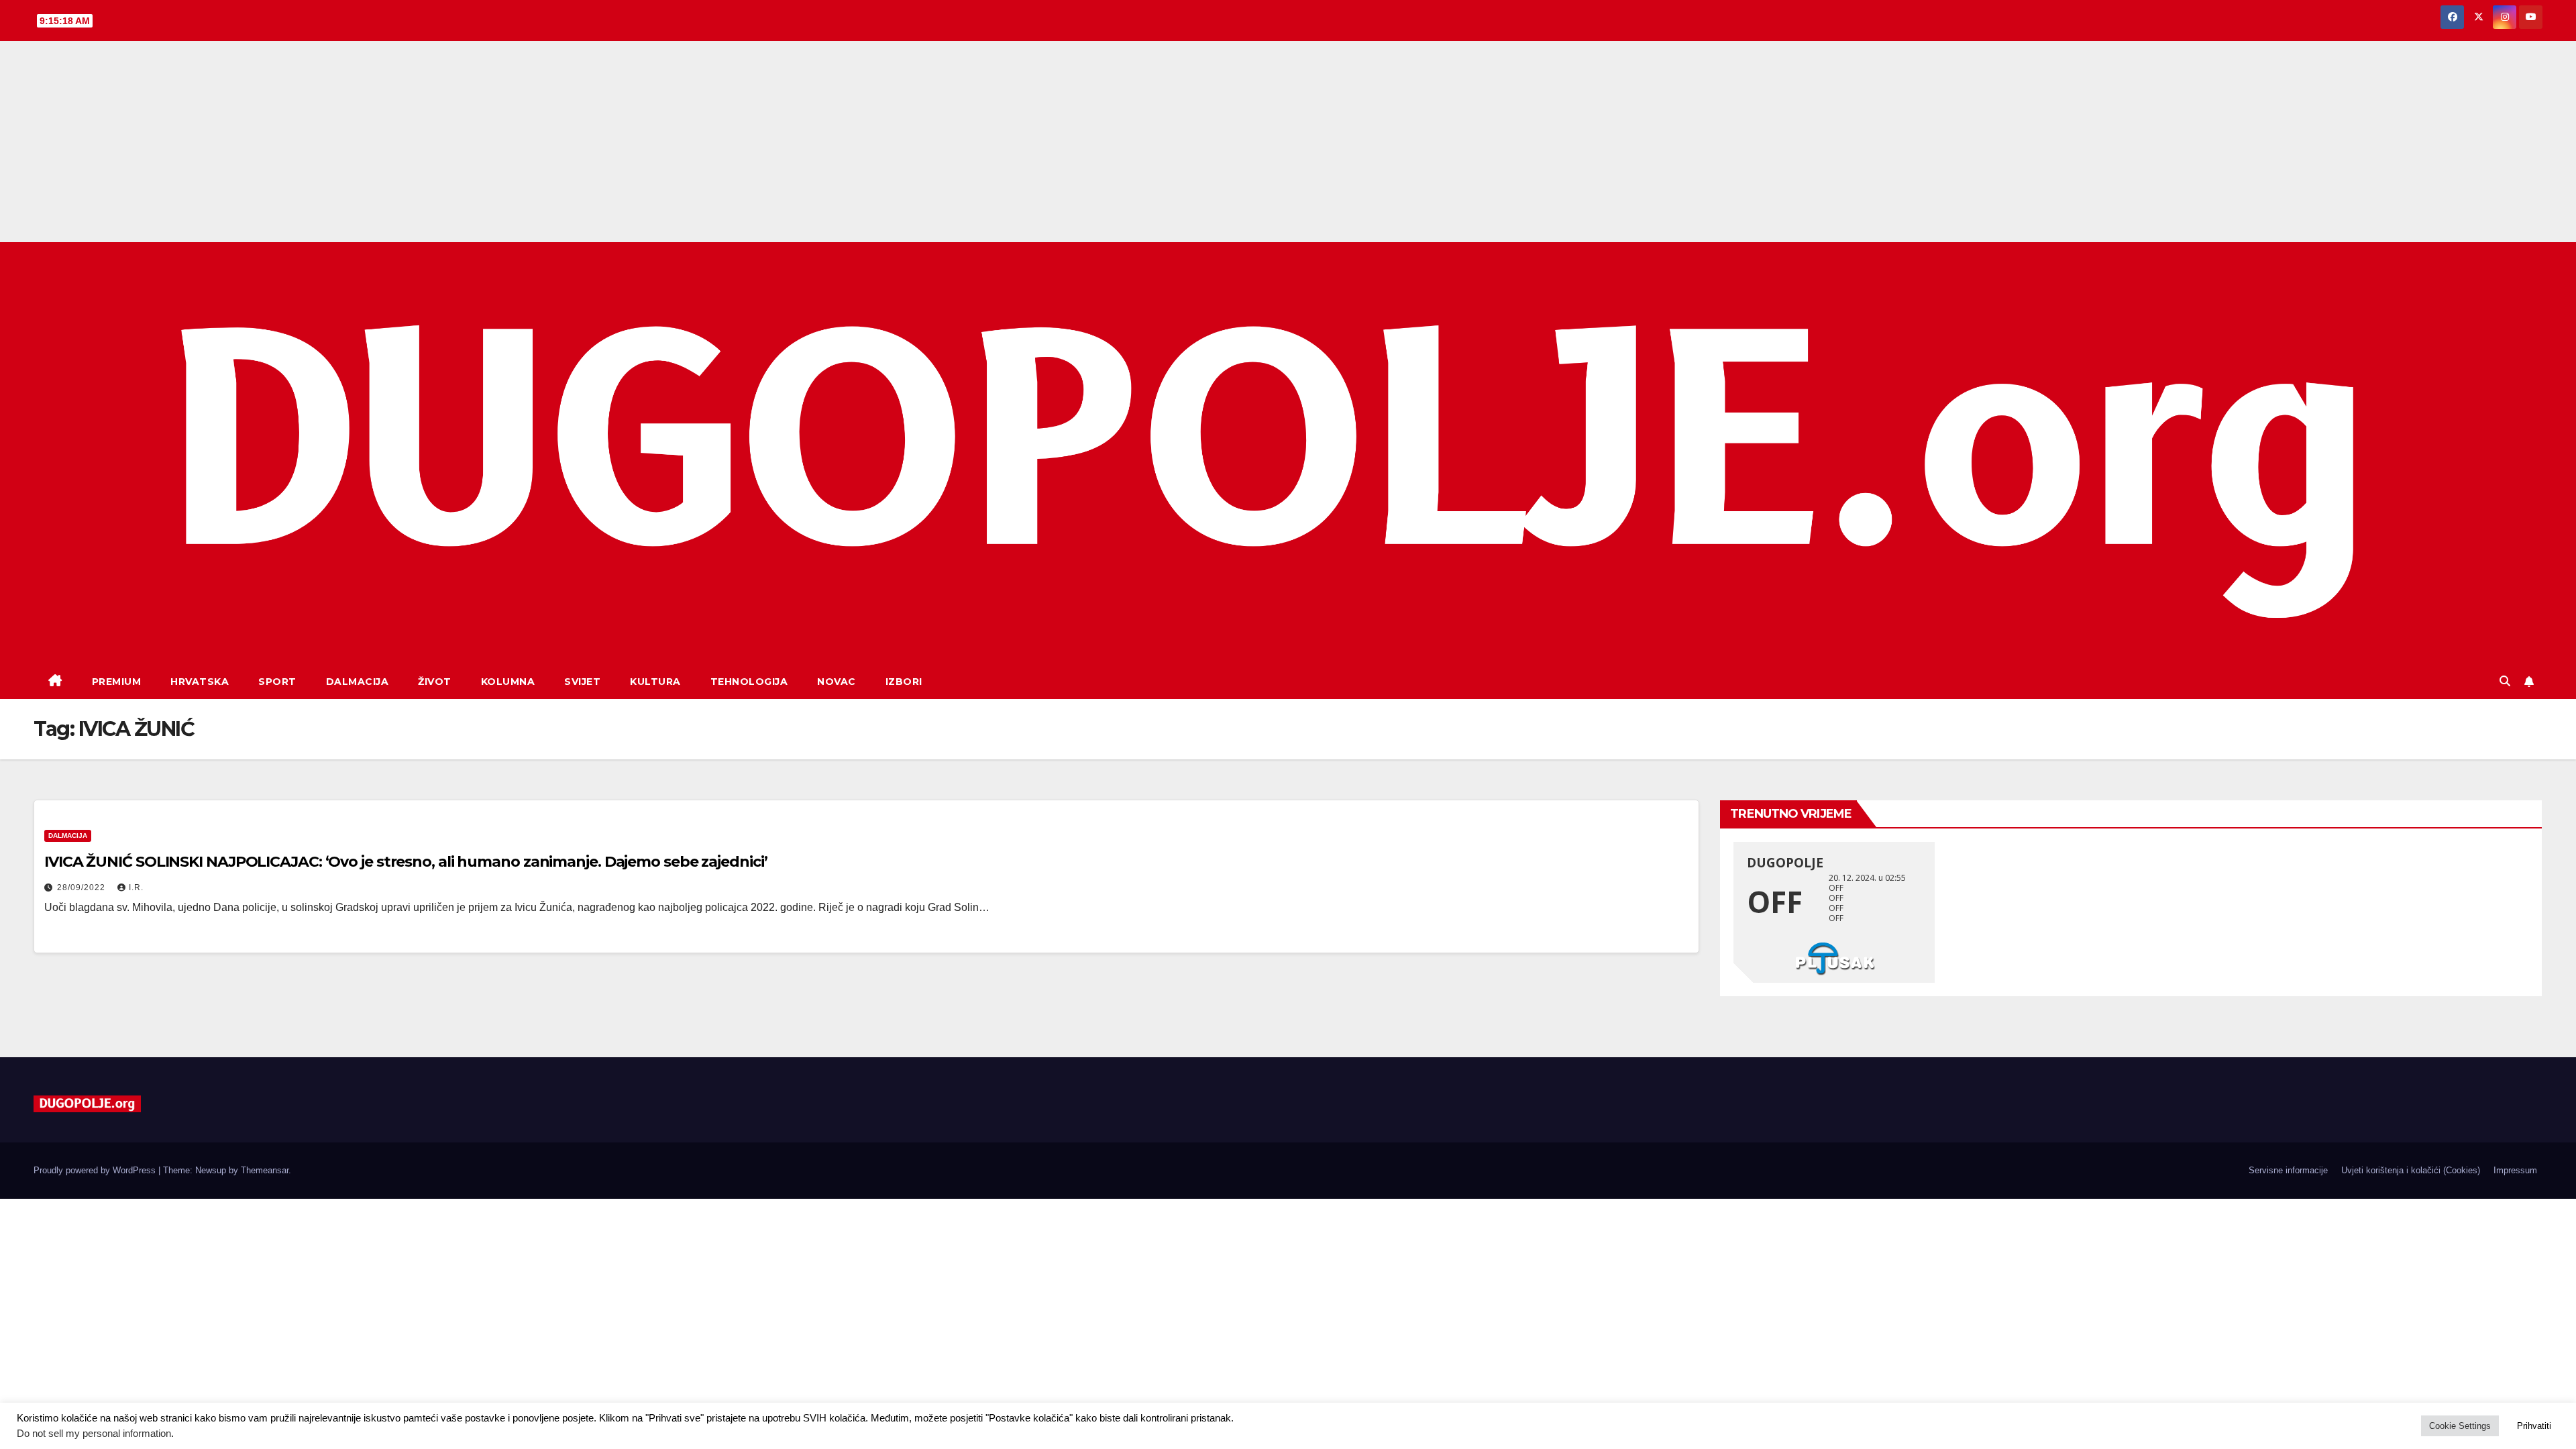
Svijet (582, 682)
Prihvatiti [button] (2534, 1426)
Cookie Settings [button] (2460, 1426)
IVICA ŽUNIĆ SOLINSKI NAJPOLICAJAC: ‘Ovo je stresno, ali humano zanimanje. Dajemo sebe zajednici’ (406, 862)
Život (435, 682)
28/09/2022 (83, 888)
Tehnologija (749, 682)
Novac (837, 682)
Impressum (2515, 1170)
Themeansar (265, 1170)
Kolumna (508, 682)
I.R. (136, 888)
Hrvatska (200, 682)
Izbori (904, 682)
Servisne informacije (2288, 1170)
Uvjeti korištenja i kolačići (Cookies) (2411, 1170)
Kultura (655, 682)
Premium (117, 682)
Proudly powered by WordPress (96, 1170)
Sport (277, 682)
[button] (2505, 681)
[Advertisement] (1288, 142)
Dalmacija (358, 682)
